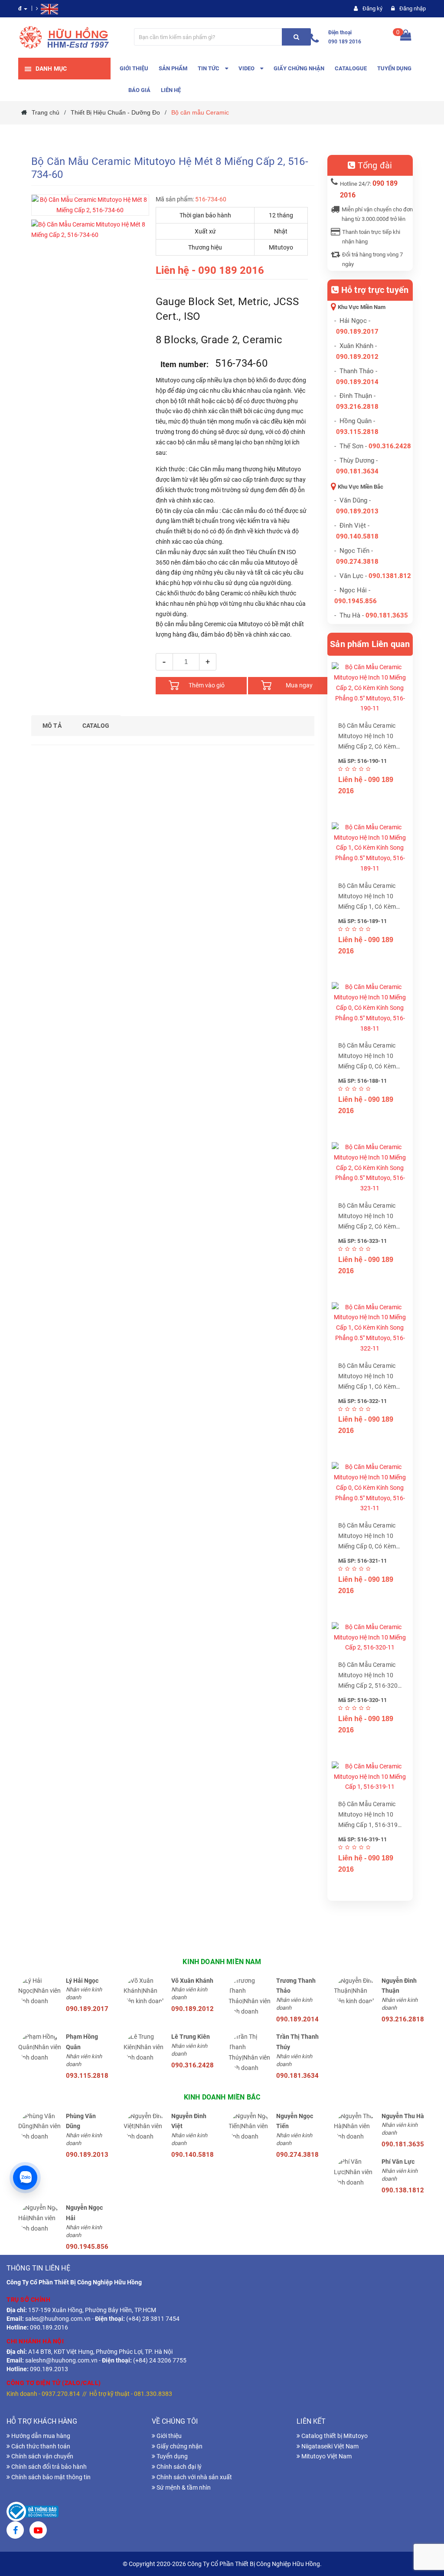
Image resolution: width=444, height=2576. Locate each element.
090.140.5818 (357, 536)
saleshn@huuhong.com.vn (61, 2360)
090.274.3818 (357, 562)
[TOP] (424, 2524)
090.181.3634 (357, 471)
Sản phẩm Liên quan (370, 644)
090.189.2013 (357, 511)
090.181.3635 (403, 2144)
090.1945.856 (356, 601)
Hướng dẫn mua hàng (40, 2436)
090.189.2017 (357, 332)
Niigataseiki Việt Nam (329, 2446)
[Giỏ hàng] (406, 37)
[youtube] (38, 2531)
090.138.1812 (403, 2190)
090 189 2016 (345, 42)
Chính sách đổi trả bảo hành (48, 2467)
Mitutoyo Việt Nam (326, 2456)
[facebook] (15, 2531)
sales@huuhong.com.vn (58, 2319)
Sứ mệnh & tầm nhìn (183, 2487)
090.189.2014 (357, 382)
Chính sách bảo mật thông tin (50, 2477)
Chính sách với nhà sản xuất (194, 2477)
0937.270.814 (61, 2394)
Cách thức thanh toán (40, 2446)
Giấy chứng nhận (179, 2446)
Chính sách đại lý (178, 2467)
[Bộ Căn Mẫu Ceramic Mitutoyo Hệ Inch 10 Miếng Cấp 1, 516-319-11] (370, 1777)
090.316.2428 (390, 446)
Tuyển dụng (171, 2456)
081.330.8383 (153, 2394)
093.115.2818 (357, 432)
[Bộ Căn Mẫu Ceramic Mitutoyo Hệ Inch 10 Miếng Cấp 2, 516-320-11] (370, 1638)
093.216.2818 (357, 407)
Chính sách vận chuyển (42, 2456)
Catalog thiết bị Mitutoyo (334, 2436)
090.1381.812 (390, 576)
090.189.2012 (357, 357)
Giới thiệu (168, 2436)
